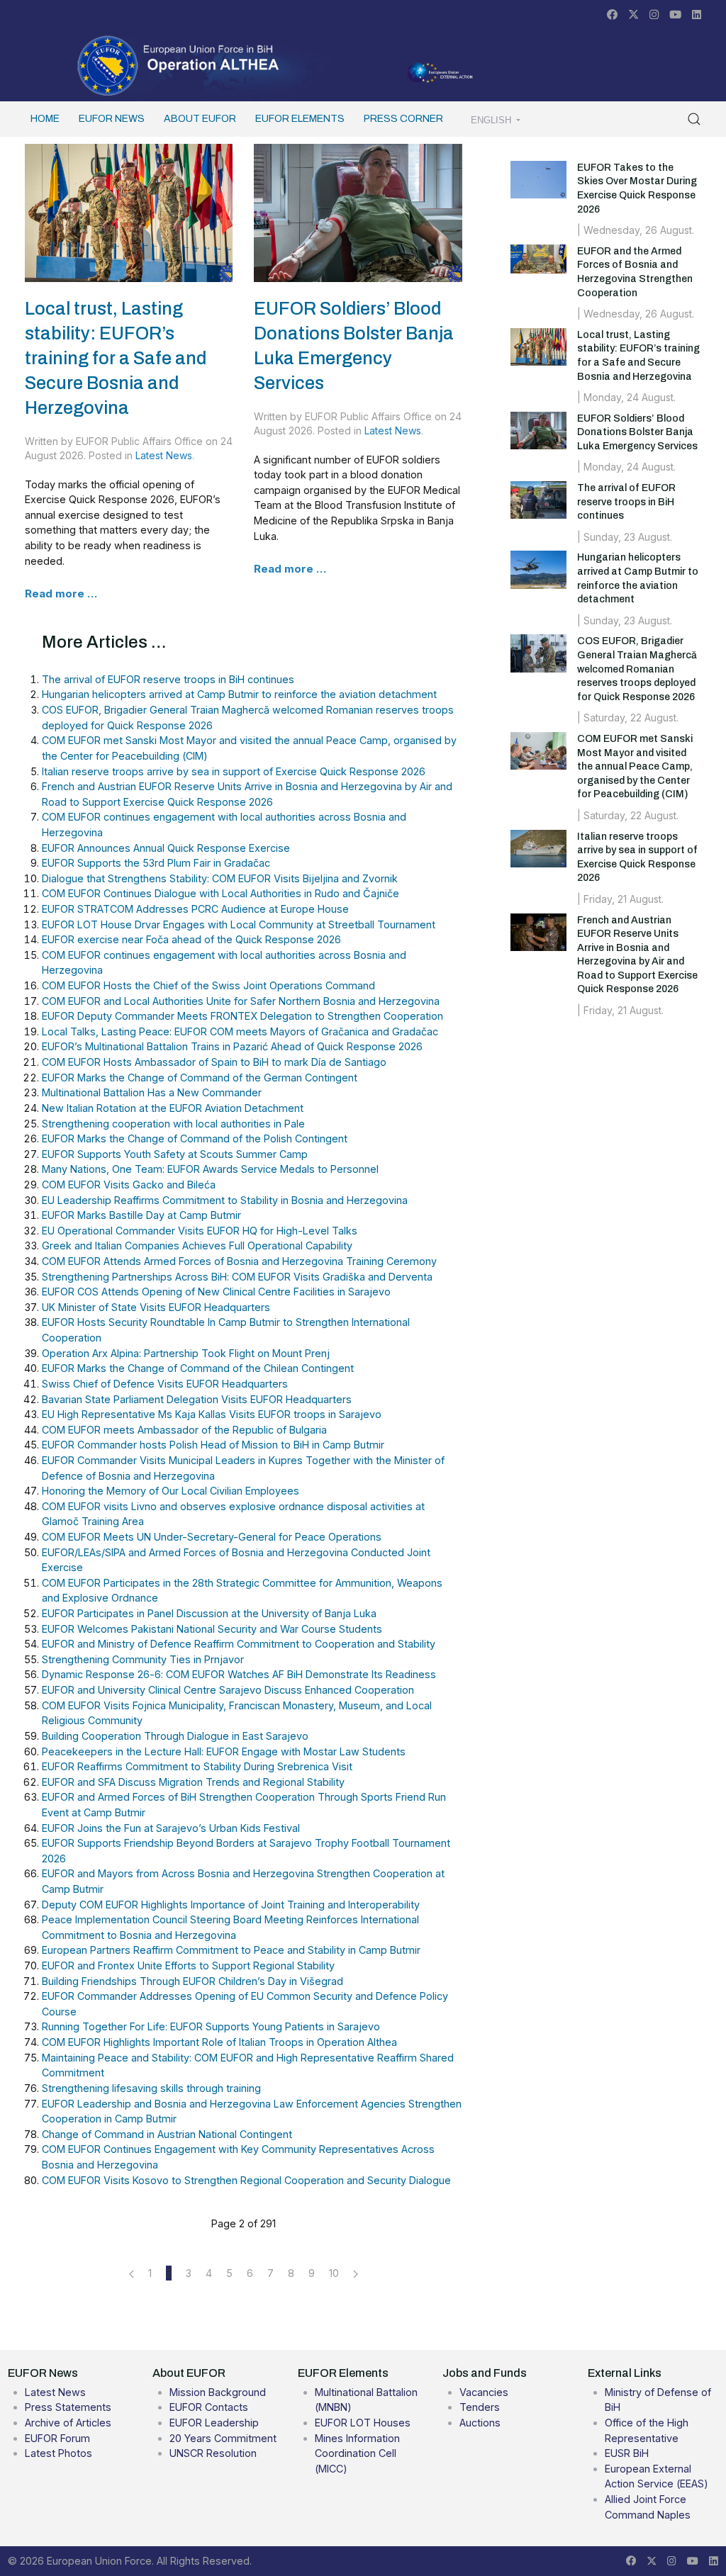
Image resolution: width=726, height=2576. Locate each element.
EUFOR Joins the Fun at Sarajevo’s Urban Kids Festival (171, 1828)
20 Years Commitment (223, 2438)
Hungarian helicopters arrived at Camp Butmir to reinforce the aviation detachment (239, 694)
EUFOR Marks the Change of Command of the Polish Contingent (195, 1138)
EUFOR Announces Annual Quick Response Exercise (166, 848)
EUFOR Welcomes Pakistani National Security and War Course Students (212, 1629)
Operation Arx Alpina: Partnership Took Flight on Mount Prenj (186, 1353)
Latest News (164, 455)
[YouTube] (675, 15)
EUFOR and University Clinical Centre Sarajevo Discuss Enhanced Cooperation (228, 1690)
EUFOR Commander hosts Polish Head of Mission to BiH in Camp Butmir (213, 1445)
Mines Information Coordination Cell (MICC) (357, 2453)
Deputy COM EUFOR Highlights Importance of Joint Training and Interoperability (231, 1905)
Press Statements (68, 2407)
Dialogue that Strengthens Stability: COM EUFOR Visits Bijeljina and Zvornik (220, 878)
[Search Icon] (694, 119)
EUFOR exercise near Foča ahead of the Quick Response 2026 (191, 939)
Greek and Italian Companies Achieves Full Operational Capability (197, 1245)
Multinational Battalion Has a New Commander (152, 1092)
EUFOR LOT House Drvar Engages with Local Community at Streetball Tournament (239, 924)
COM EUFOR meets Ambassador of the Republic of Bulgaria (184, 1430)
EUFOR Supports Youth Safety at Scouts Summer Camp (175, 1154)
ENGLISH (492, 120)
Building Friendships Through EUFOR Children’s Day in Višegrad (192, 1981)
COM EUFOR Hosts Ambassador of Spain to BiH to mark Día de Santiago (214, 1062)
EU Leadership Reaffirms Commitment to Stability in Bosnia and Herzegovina (225, 1200)
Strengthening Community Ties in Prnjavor (143, 1659)
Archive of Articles (68, 2423)
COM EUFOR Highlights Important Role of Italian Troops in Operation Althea (219, 2042)
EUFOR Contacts (209, 2407)
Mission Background (218, 2392)
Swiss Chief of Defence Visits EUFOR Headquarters (165, 1384)
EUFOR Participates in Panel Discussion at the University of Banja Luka (209, 1613)
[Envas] (179, 64)
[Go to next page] (356, 2273)
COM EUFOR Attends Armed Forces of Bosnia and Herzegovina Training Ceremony (239, 1261)
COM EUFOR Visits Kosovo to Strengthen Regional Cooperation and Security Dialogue (246, 2180)
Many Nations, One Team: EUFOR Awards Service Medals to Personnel (210, 1169)
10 (334, 2273)
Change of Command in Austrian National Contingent (167, 2134)
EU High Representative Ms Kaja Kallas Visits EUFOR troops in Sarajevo (212, 1414)
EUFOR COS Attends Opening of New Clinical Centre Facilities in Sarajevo (216, 1292)
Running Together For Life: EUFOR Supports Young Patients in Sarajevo (211, 2026)
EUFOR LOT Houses (363, 2423)
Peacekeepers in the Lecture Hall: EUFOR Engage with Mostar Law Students (224, 1751)
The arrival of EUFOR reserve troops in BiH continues (168, 679)
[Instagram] (654, 15)
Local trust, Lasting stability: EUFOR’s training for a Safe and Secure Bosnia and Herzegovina (116, 358)
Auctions (480, 2423)
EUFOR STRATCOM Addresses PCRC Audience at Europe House (195, 909)
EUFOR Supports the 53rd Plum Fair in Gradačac (156, 863)
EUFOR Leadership (214, 2423)
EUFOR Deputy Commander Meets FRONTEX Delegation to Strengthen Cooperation (242, 1016)
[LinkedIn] (697, 15)
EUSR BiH (627, 2453)
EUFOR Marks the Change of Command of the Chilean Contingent (198, 1368)
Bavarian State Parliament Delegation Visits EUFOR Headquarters (197, 1399)
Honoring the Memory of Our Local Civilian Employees (171, 1491)
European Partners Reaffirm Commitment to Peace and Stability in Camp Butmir (231, 1950)
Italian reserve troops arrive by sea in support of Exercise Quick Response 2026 (234, 771)
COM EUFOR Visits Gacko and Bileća (129, 1185)
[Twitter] (633, 15)
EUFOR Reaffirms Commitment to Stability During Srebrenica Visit (197, 1766)
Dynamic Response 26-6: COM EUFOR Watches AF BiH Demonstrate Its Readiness (239, 1674)
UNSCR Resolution (213, 2453)
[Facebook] (612, 15)
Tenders (480, 2407)
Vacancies (484, 2392)
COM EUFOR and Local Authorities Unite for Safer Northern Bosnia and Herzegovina (241, 1001)
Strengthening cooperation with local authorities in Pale (173, 1124)
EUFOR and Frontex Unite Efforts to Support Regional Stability (188, 1965)
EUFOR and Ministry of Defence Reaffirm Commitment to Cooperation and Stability (239, 1644)
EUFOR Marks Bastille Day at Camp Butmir (141, 1215)
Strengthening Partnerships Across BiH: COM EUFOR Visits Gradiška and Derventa (237, 1277)
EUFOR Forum (57, 2438)
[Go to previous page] (132, 2273)
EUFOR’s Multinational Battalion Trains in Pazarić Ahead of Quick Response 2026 (232, 1046)
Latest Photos (58, 2453)
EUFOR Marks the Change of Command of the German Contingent (200, 1078)
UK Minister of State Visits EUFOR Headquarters (156, 1307)
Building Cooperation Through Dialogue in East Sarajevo (175, 1736)
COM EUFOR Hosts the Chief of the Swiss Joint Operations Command (208, 985)
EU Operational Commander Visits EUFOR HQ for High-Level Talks (200, 1231)
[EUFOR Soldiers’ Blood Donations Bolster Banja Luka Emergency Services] (358, 212)
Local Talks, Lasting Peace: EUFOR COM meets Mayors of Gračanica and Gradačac (240, 1031)
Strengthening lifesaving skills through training (151, 2088)
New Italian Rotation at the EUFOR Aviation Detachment (173, 1108)
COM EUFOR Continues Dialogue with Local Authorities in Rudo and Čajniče (220, 893)
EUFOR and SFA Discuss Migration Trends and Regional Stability (193, 1782)
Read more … (61, 594)
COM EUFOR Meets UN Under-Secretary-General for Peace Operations (212, 1537)
